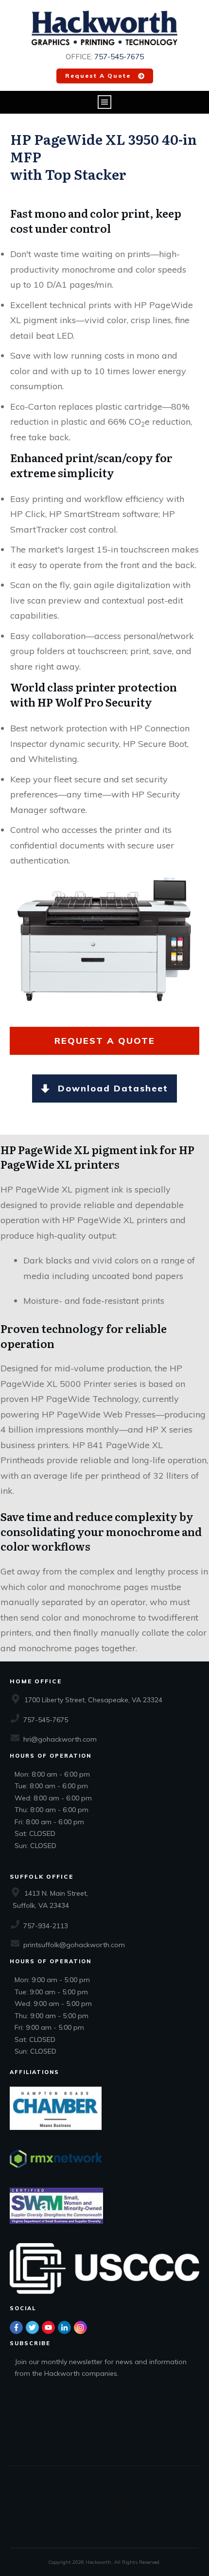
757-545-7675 (119, 57)
